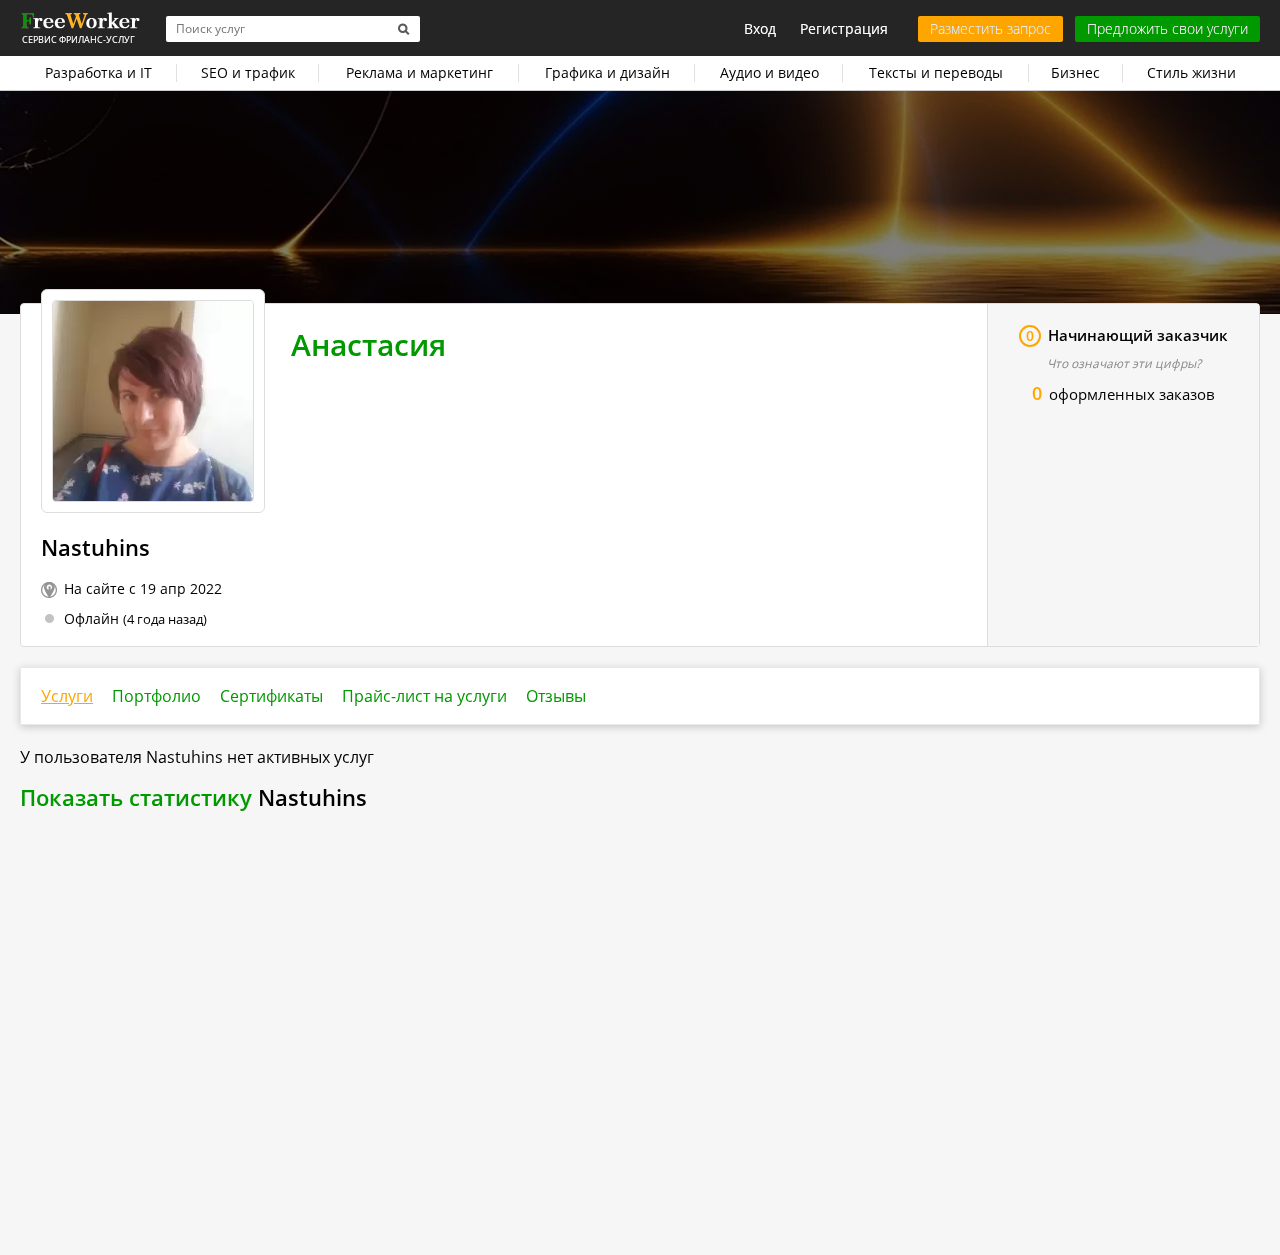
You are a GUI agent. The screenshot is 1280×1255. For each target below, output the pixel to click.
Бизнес (1075, 72)
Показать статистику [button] (136, 797)
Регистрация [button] (844, 28)
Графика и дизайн (607, 72)
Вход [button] (760, 28)
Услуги (67, 696)
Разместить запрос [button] (990, 28)
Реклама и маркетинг (419, 72)
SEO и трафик (248, 72)
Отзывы (556, 696)
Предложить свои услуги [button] (1167, 28)
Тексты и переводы (936, 72)
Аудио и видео (769, 72)
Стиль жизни (1191, 72)
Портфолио (156, 696)
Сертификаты (271, 696)
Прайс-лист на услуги (424, 696)
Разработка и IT (98, 72)
